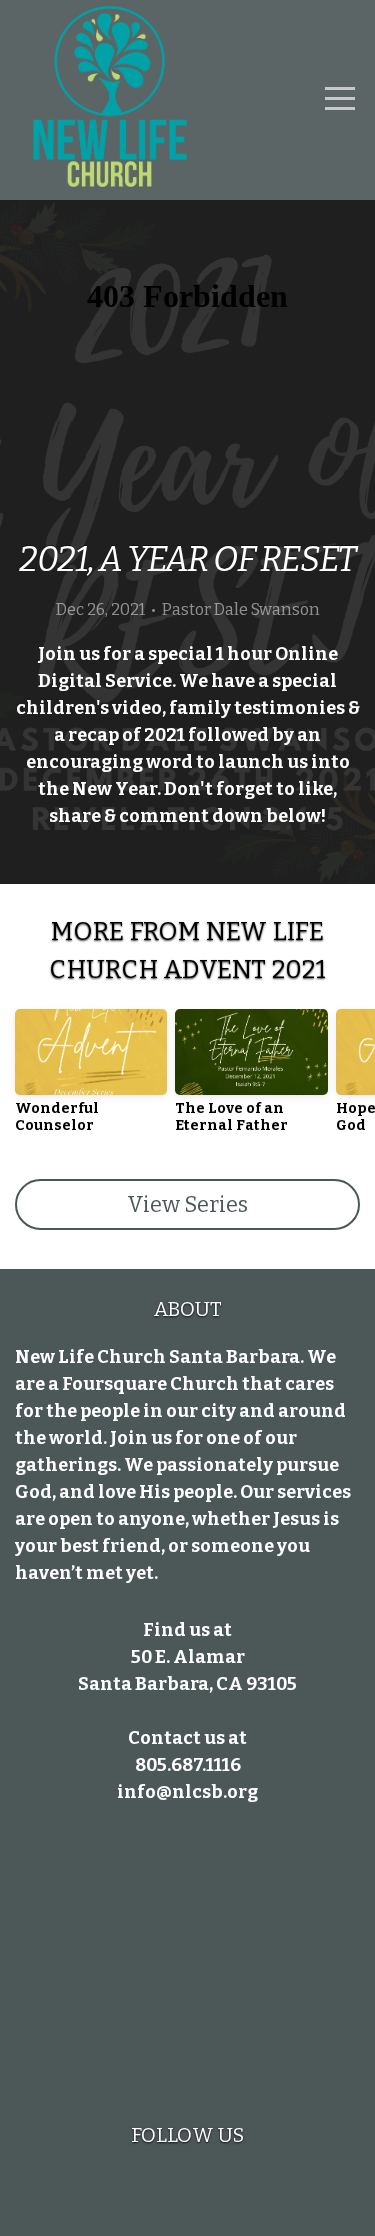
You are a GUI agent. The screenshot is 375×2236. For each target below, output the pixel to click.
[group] (91, 1079)
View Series (187, 1204)
